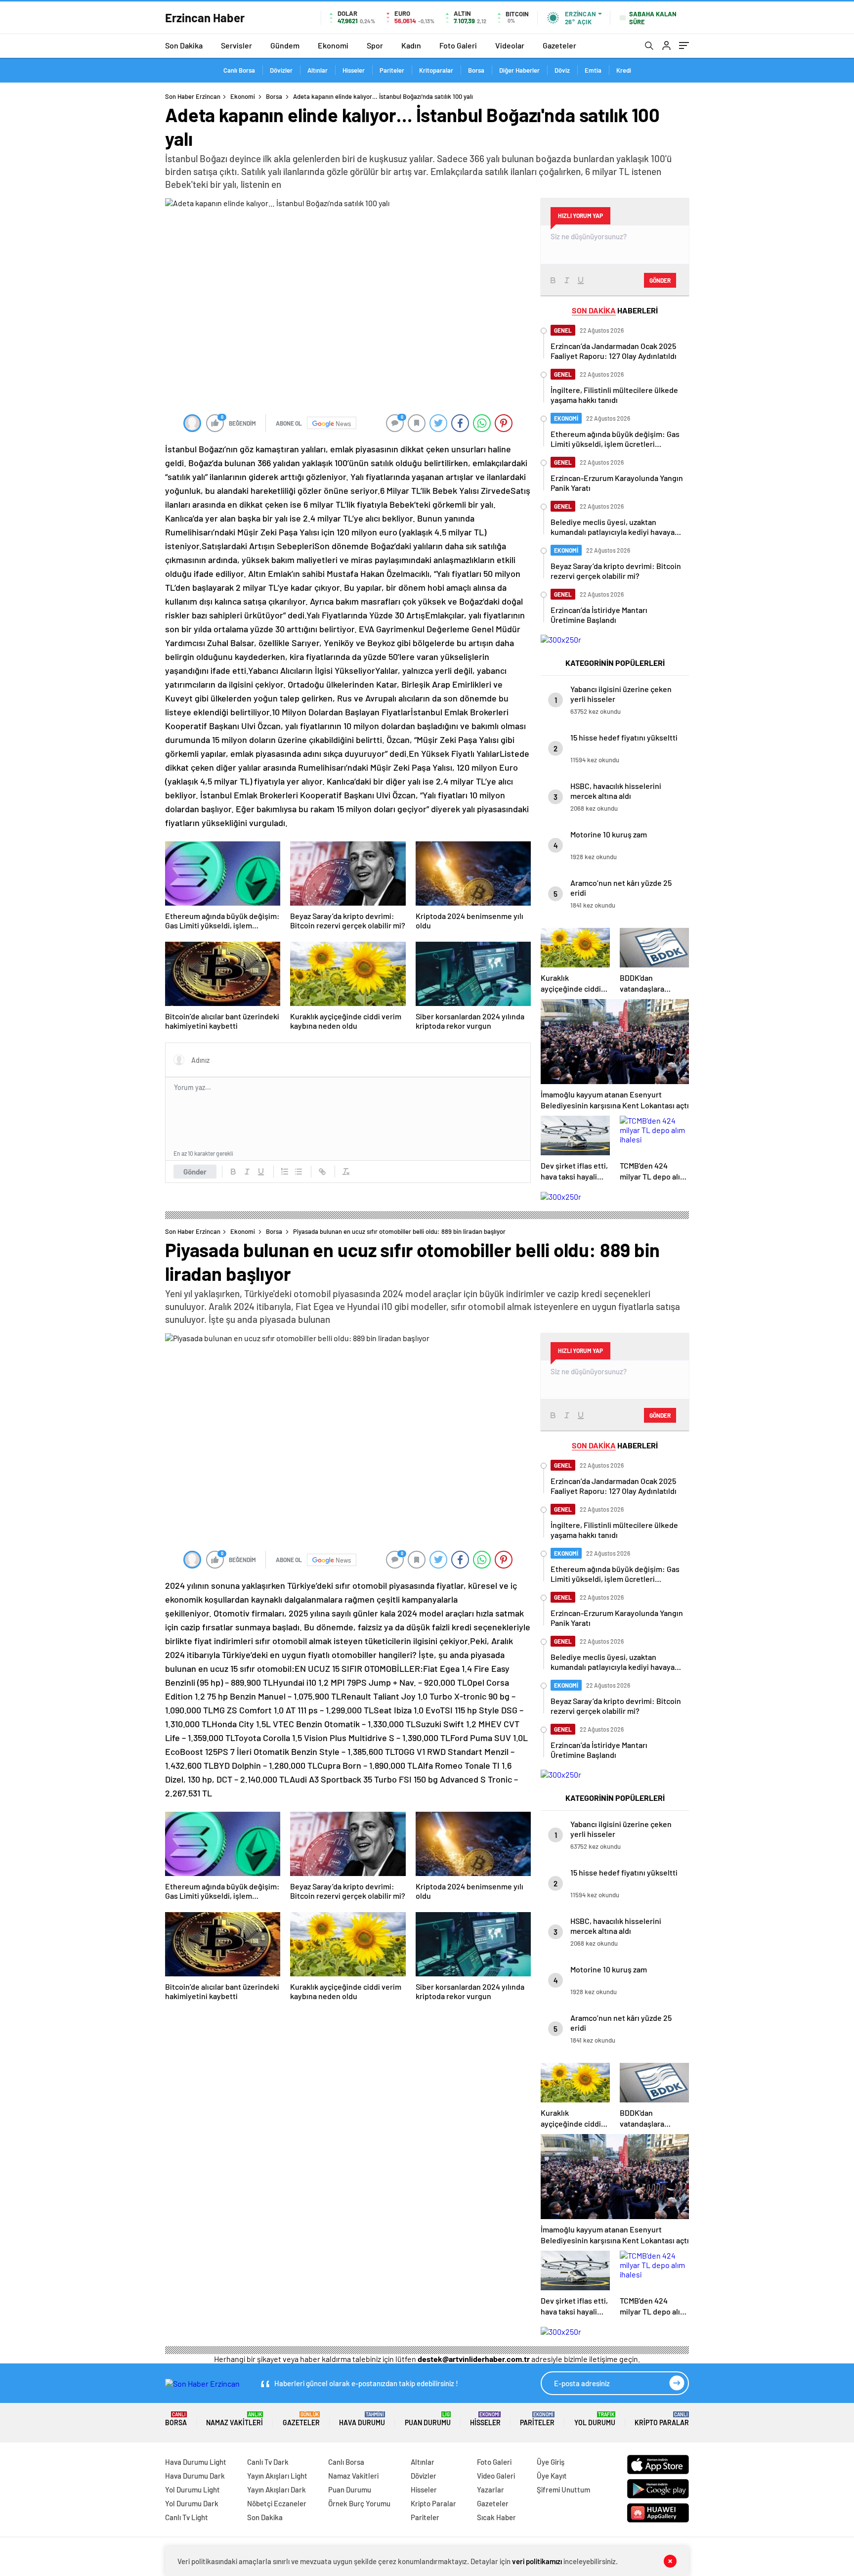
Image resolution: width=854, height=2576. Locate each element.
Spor (375, 45)
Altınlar (318, 70)
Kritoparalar (436, 70)
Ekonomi (333, 45)
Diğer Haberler (519, 70)
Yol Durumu (595, 2419)
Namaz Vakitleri (235, 2419)
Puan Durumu (428, 2419)
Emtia (593, 70)
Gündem (285, 45)
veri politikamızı (537, 2561)
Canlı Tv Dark (268, 2462)
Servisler (236, 45)
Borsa (476, 70)
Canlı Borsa (239, 70)
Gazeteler (559, 45)
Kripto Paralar (662, 2419)
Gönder (195, 1172)
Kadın (411, 45)
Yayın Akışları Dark (277, 2489)
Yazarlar (491, 2489)
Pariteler (392, 70)
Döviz (562, 70)
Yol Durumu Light (192, 2489)
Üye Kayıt (552, 2476)
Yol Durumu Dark (192, 2503)
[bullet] (299, 1172)
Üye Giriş (551, 2462)
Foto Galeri (458, 45)
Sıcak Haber (496, 2517)
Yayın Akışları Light (277, 2476)
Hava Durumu (362, 2419)
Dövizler (281, 70)
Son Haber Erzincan (193, 96)
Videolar (510, 45)
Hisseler (354, 70)
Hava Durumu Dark (195, 2476)
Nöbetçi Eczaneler (277, 2503)
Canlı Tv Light (187, 2517)
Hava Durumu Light (196, 2462)
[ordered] (285, 1172)
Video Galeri (496, 2476)
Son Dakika (184, 45)
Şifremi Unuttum (563, 2489)
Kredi (624, 70)
